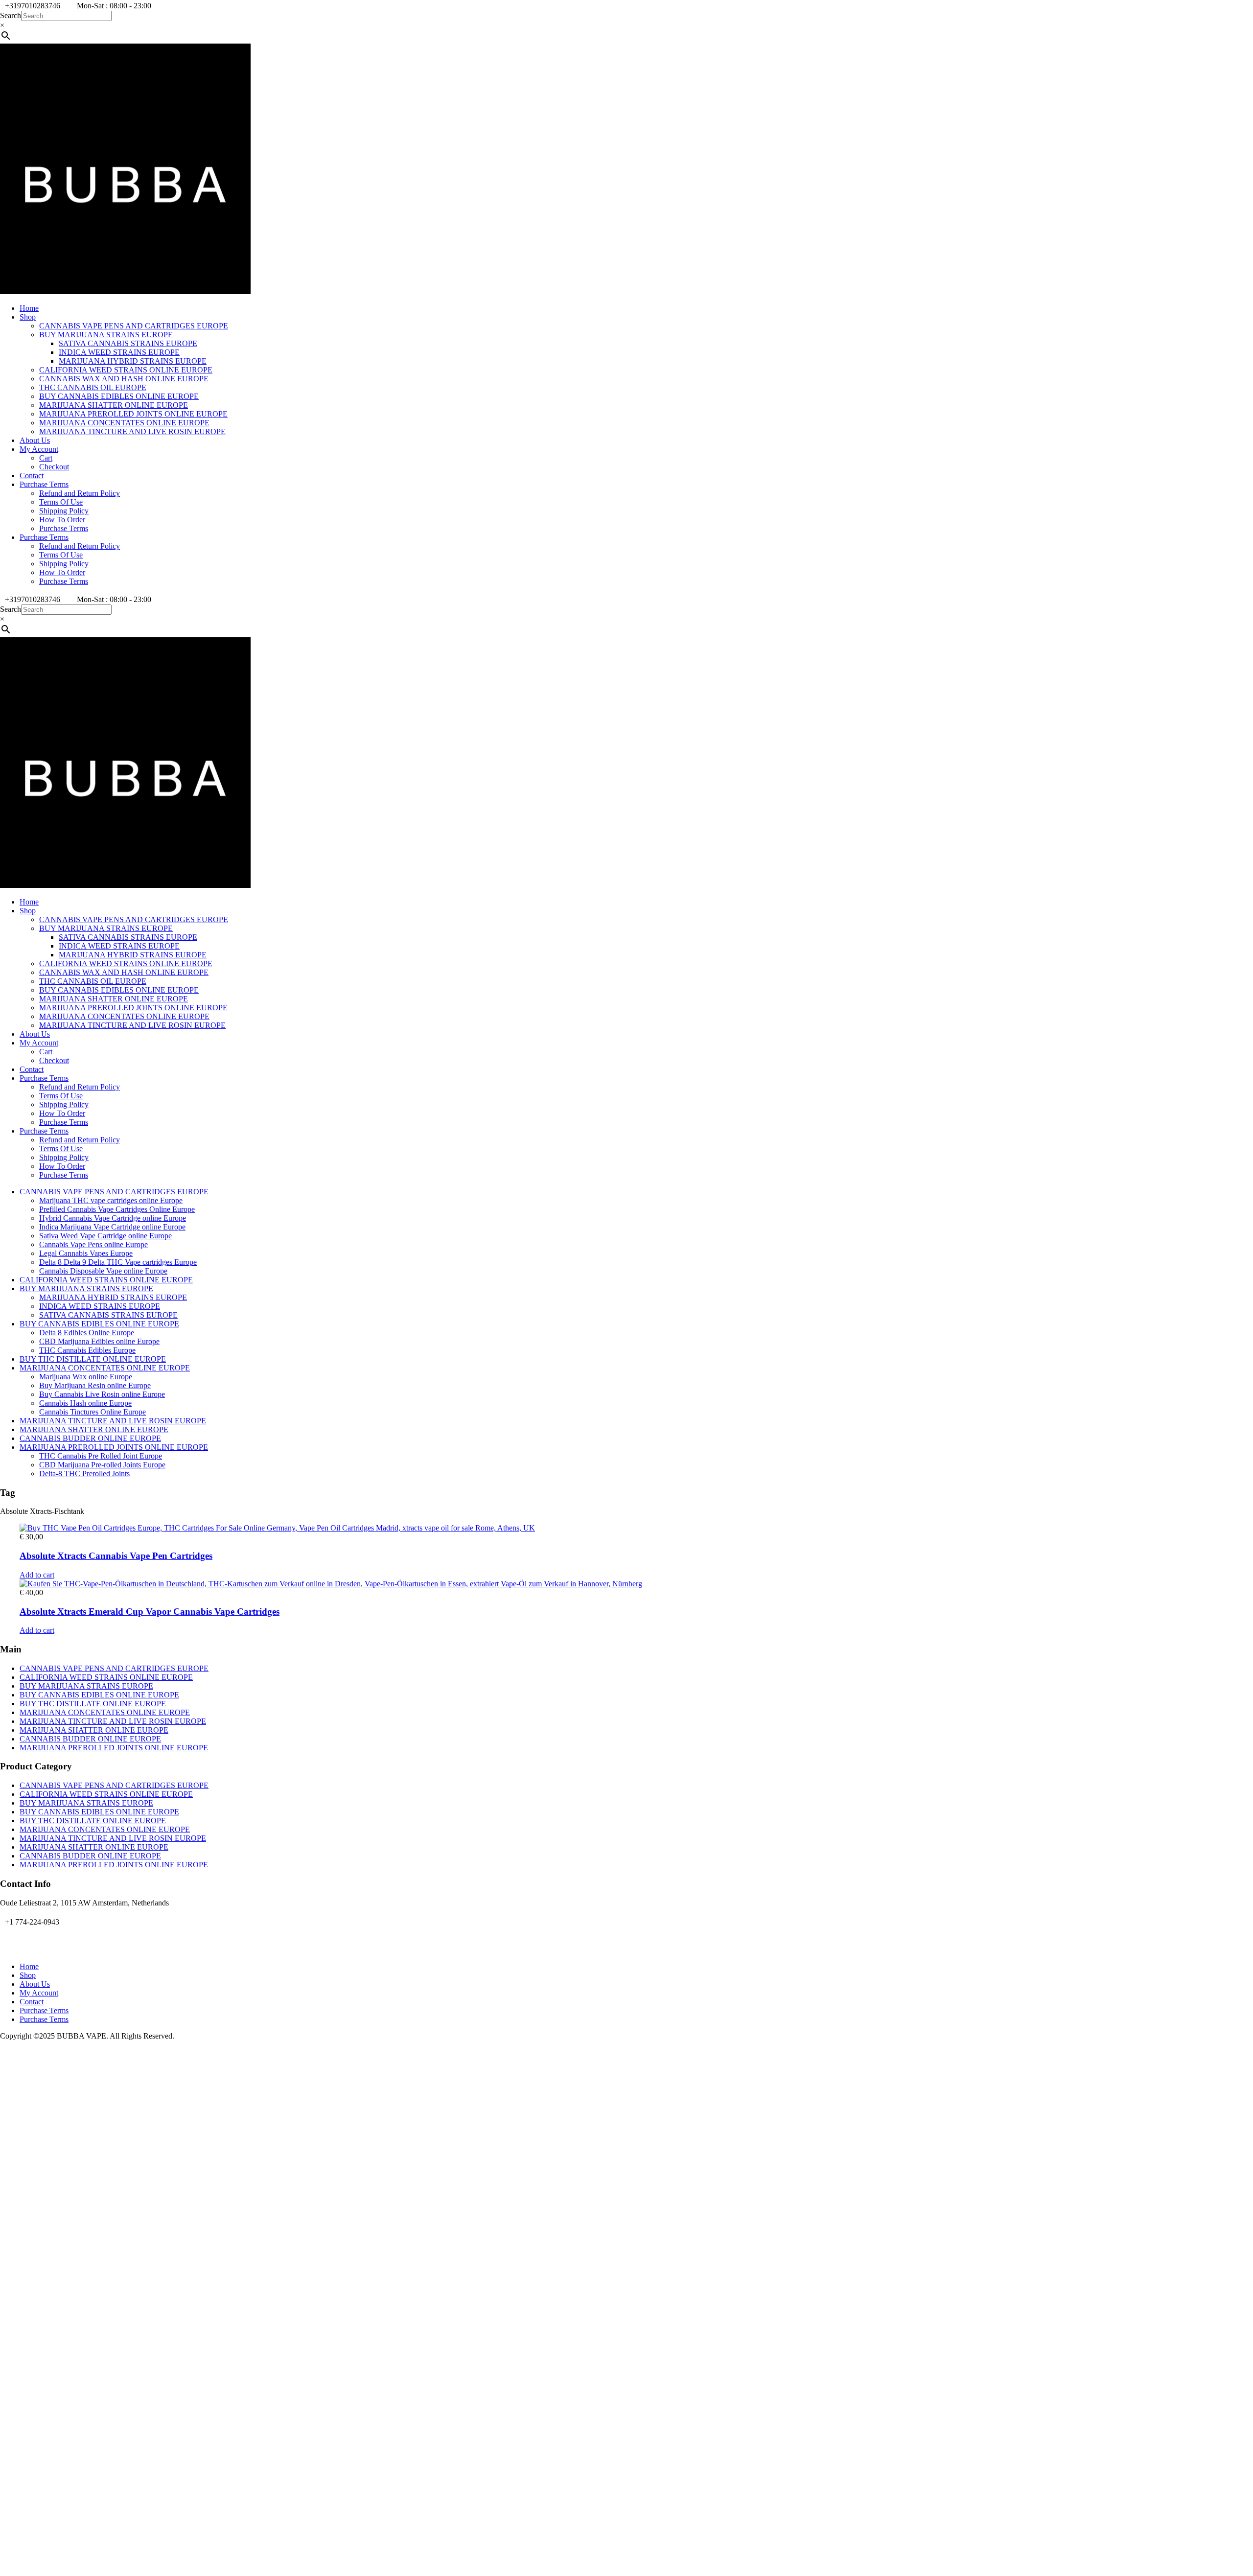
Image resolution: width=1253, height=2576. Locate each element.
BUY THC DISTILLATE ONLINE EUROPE (93, 1359)
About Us (35, 440)
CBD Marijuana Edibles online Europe (99, 1341)
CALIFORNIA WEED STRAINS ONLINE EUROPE (126, 370)
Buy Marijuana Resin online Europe (95, 1385)
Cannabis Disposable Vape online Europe (103, 1271)
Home (29, 308)
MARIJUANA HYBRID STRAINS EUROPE (133, 361)
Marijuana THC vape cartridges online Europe (111, 1200)
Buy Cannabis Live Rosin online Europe (102, 1394)
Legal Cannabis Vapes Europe (86, 1253)
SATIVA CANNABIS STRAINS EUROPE (128, 343)
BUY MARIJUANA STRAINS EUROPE (106, 335)
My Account (39, 449)
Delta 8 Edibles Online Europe (87, 1333)
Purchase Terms (44, 484)
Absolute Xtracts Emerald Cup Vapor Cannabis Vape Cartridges (150, 1612)
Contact (32, 476)
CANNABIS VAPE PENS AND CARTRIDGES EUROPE (134, 326)
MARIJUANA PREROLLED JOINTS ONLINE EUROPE (133, 414)
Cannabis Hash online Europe (85, 1403)
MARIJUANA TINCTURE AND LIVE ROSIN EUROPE (132, 431)
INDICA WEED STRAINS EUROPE (119, 352)
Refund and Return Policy (80, 493)
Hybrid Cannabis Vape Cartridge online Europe (113, 1218)
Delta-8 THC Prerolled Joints (84, 1474)
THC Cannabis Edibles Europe (87, 1350)
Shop (28, 317)
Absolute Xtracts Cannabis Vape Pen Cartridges (116, 1556)
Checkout (54, 467)
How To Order (62, 520)
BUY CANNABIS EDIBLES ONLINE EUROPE (119, 396)
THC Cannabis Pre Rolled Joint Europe (101, 1456)
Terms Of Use (61, 502)
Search (11, 15)
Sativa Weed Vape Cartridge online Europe (105, 1236)
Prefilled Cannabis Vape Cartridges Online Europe (117, 1209)
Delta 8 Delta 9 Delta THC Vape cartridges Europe (118, 1262)
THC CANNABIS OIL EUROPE (93, 387)
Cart (46, 458)
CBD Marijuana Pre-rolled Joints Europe (102, 1465)
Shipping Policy (64, 511)
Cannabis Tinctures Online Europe (93, 1412)
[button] (37, 1575)
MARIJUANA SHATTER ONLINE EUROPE (114, 405)
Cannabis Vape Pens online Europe (93, 1244)
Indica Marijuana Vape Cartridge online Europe (112, 1227)
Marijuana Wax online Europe (86, 1377)
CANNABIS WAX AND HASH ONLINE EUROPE (124, 379)
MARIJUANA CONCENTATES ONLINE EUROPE (124, 423)
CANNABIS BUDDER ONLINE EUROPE (90, 1438)
